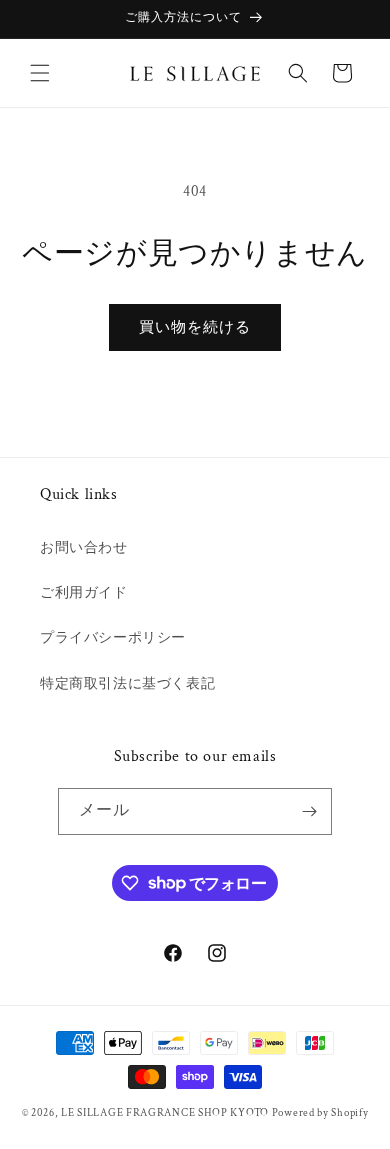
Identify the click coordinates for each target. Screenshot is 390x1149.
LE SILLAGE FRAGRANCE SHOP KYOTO (165, 1113)
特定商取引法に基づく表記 (127, 684)
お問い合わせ (84, 548)
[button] (40, 73)
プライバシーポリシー (113, 638)
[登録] (309, 811)
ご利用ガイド (84, 593)
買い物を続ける (195, 327)
